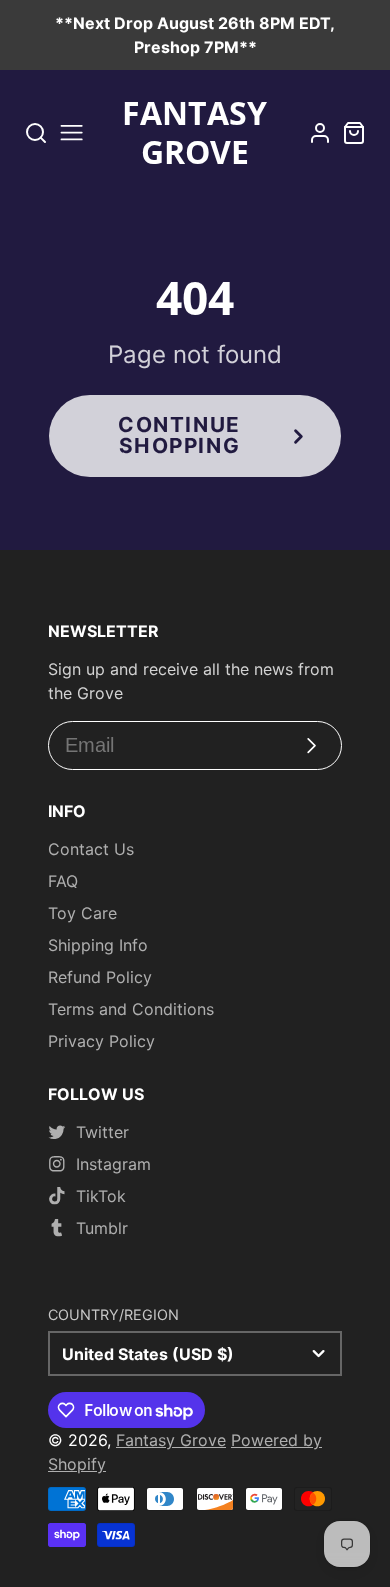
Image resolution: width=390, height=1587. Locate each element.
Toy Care (82, 913)
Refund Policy (100, 977)
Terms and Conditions (131, 1009)
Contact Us (91, 849)
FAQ (63, 881)
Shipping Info (98, 945)
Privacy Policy (101, 1041)
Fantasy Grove (171, 1440)
